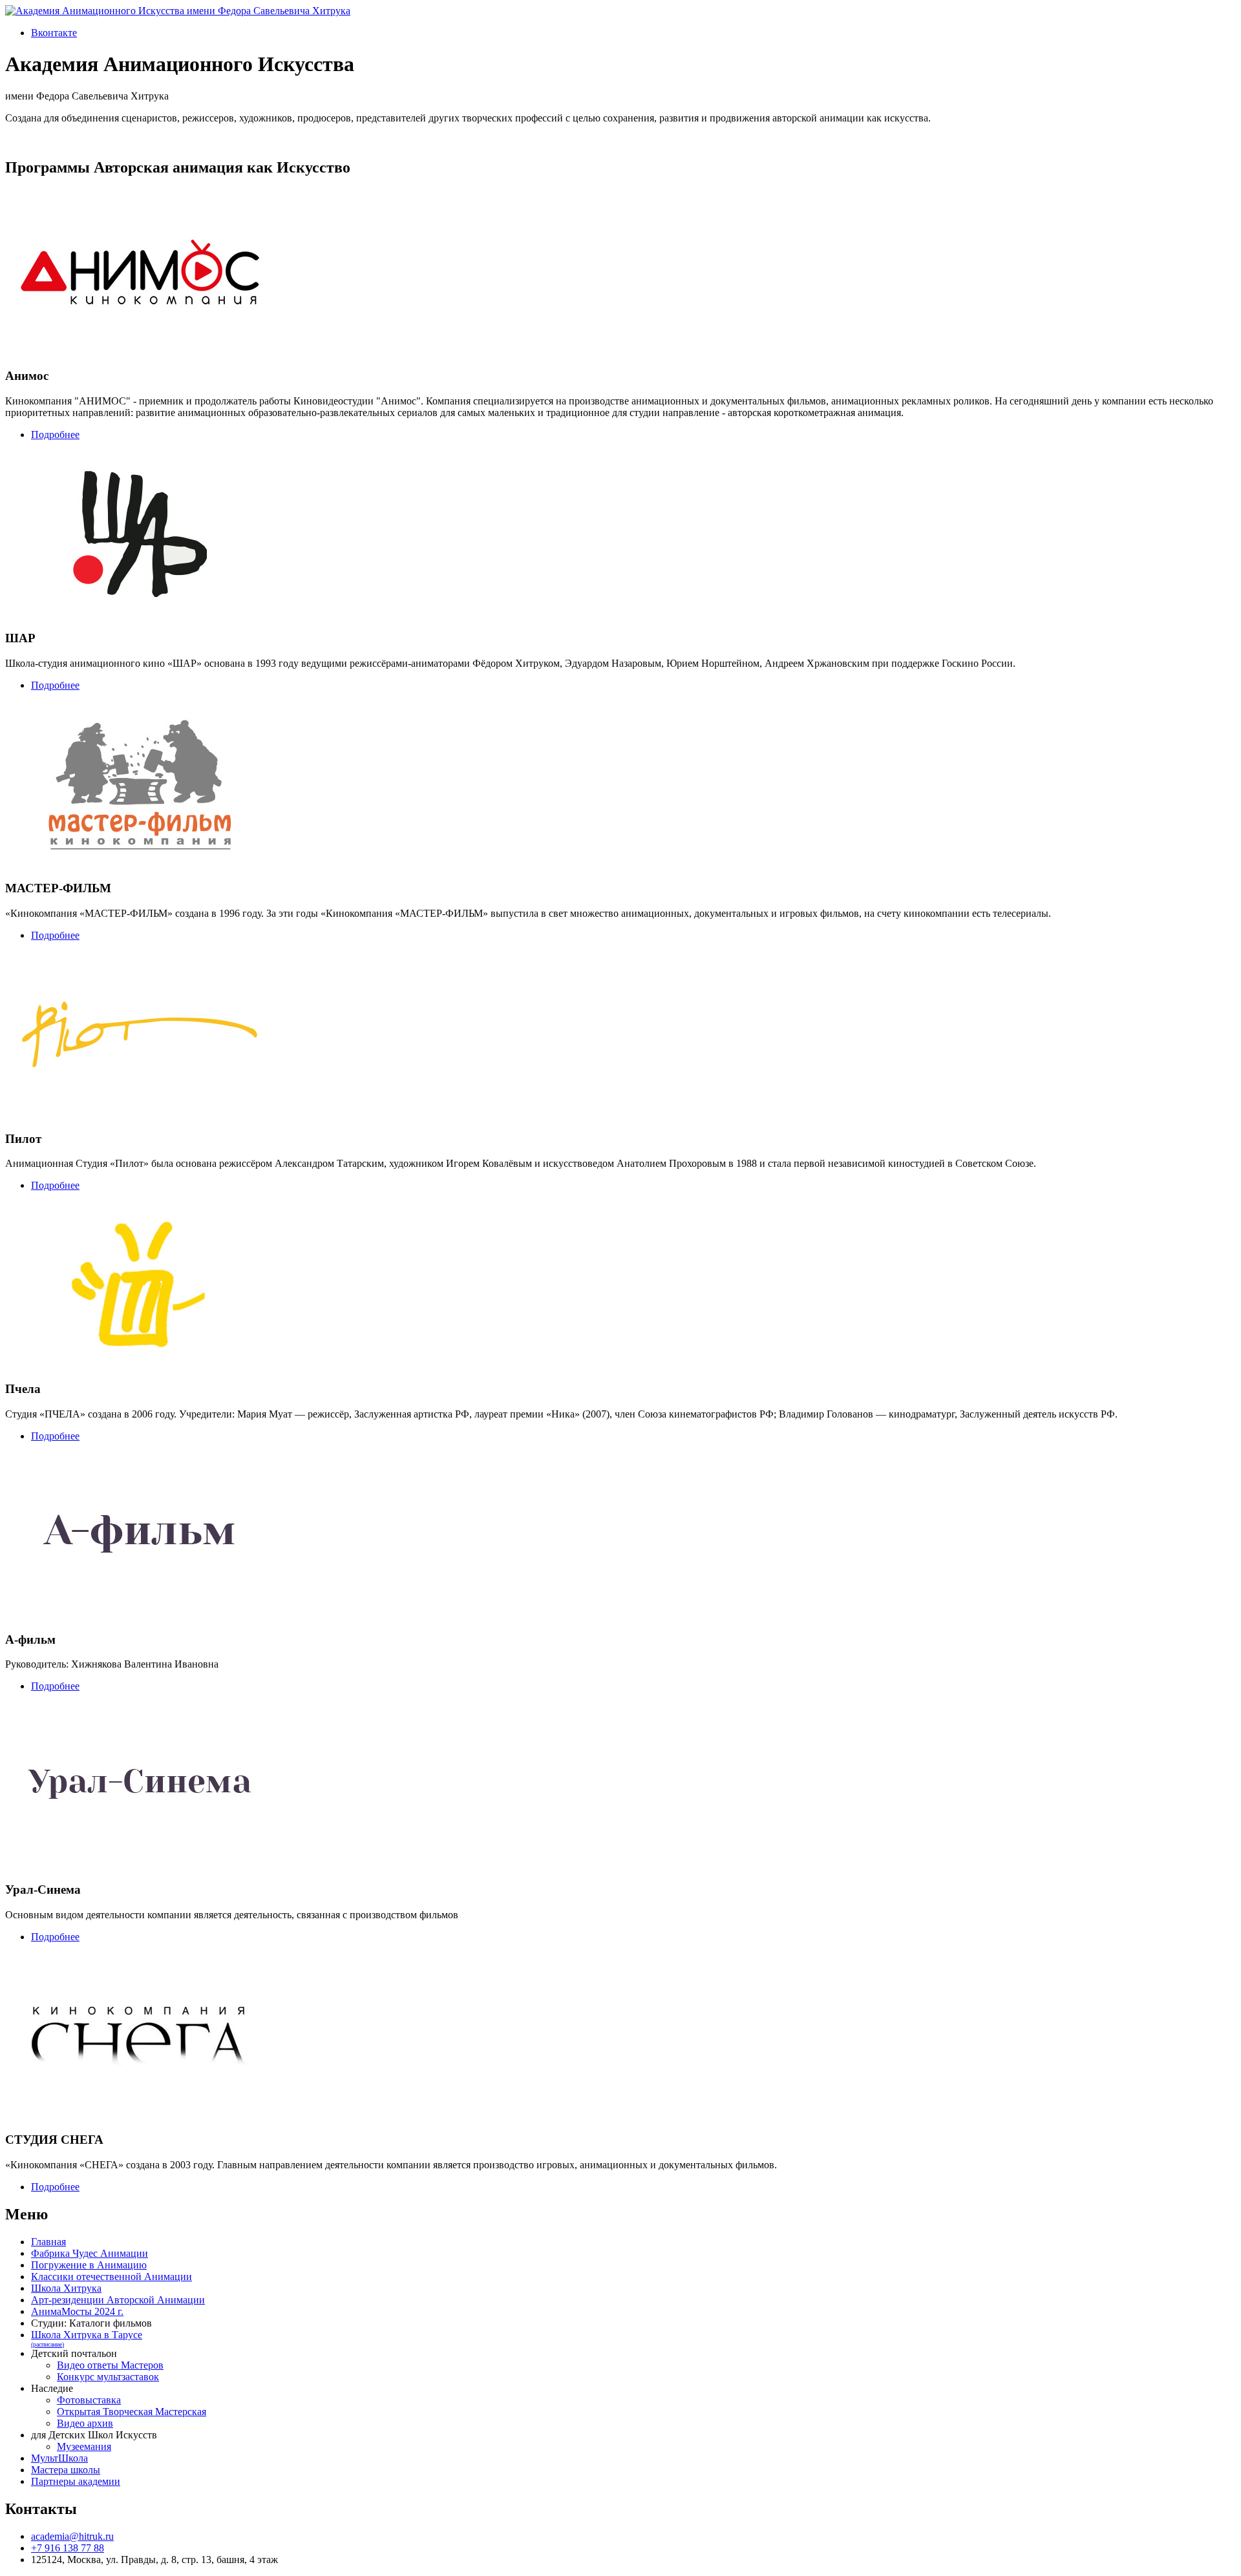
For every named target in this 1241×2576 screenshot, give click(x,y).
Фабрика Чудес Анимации (90, 2253)
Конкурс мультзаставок (108, 2377)
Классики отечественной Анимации (111, 2277)
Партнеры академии (76, 2481)
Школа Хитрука (66, 2288)
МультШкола (59, 2458)
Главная (48, 2242)
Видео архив (85, 2423)
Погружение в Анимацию (89, 2265)
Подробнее (55, 435)
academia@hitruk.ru (72, 2536)
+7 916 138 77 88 (68, 2548)
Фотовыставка (89, 2400)
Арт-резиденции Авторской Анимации (118, 2300)
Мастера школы (66, 2470)
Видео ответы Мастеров (110, 2365)
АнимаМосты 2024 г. (77, 2311)
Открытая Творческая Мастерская (132, 2412)
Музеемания (84, 2446)
